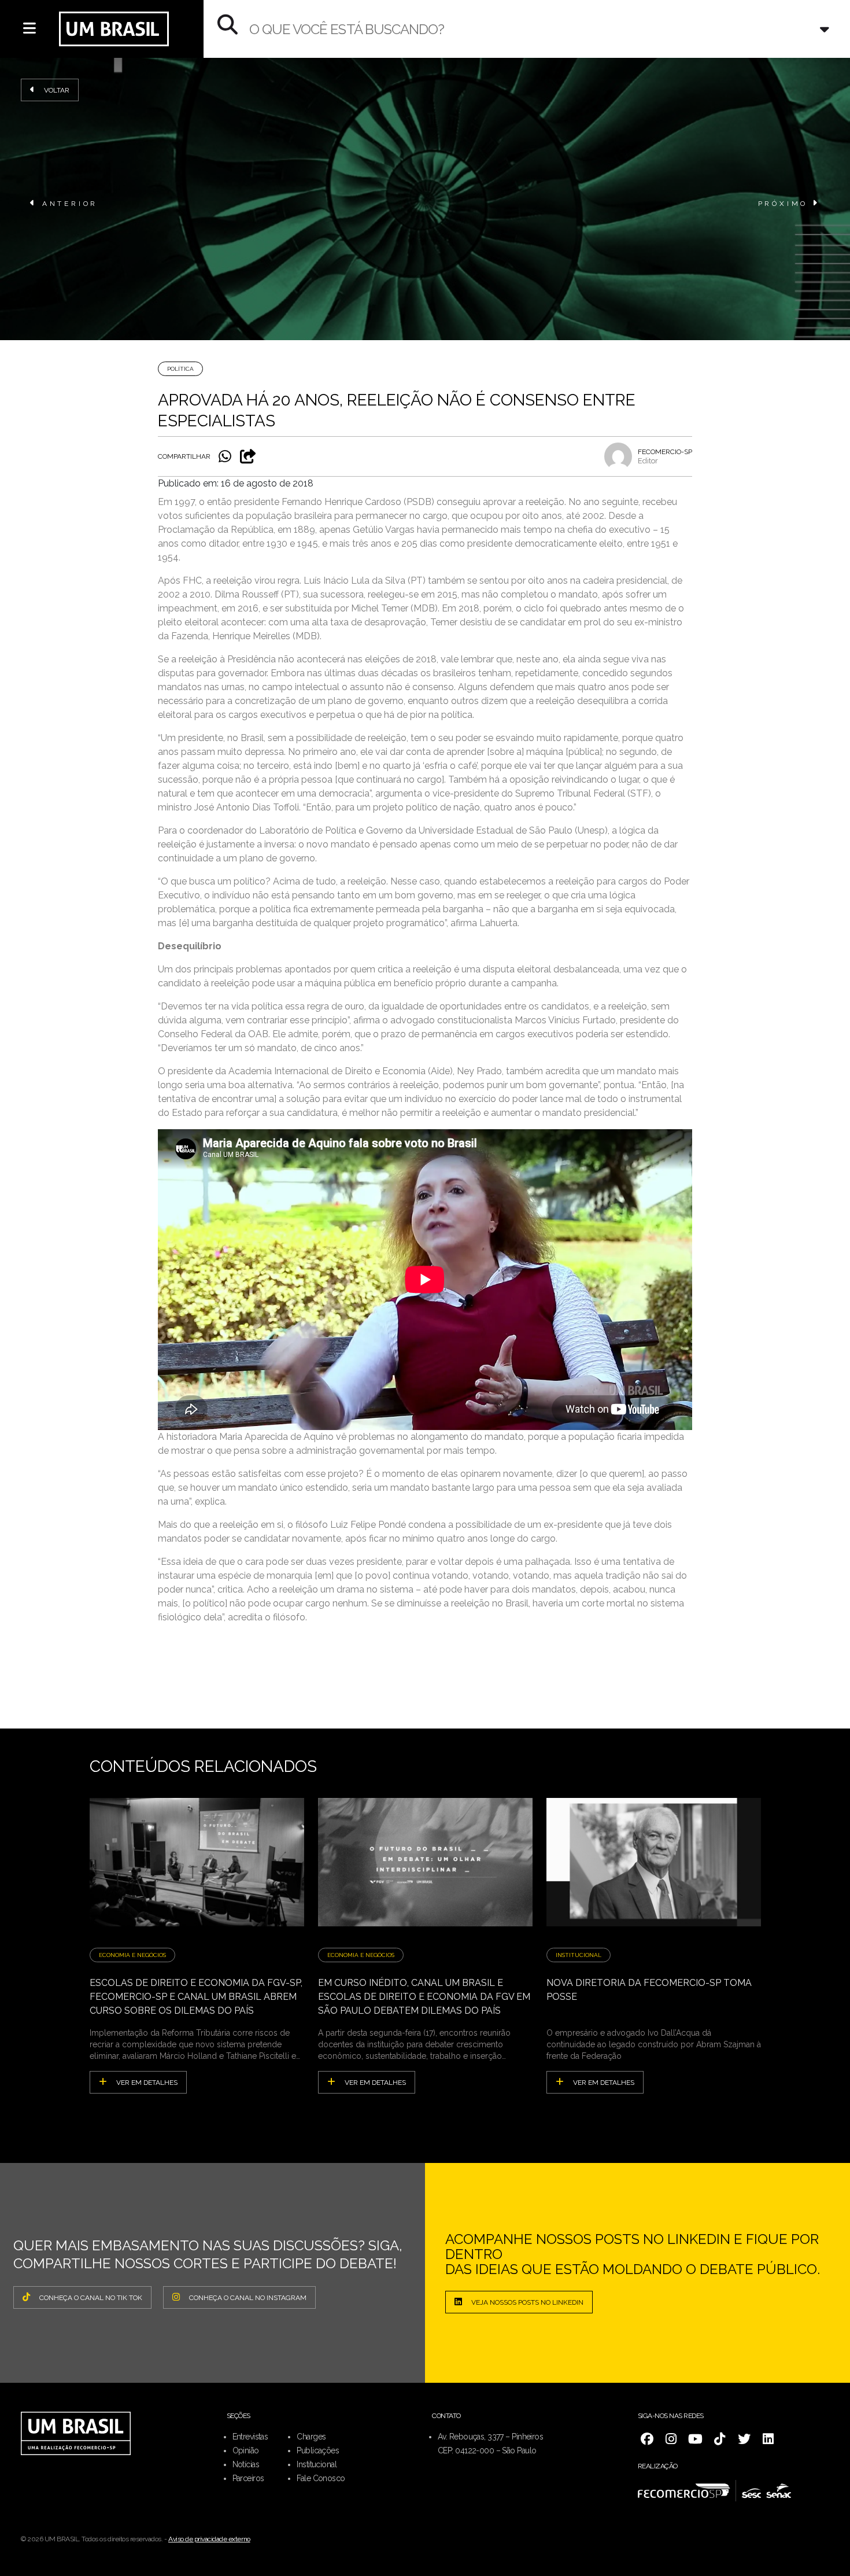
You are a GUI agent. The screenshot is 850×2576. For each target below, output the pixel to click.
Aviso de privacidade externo (209, 2539)
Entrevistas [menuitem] (250, 2437)
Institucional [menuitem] (317, 2464)
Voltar (57, 90)
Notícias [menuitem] (246, 2464)
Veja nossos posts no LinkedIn (527, 2302)
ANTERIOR (70, 204)
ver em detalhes (147, 2083)
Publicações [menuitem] (318, 2450)
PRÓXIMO (783, 204)
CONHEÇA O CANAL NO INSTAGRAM (248, 2298)
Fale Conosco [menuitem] (321, 2478)
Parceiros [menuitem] (248, 2478)
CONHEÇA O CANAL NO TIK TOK (91, 2298)
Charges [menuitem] (311, 2437)
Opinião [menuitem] (246, 2450)
